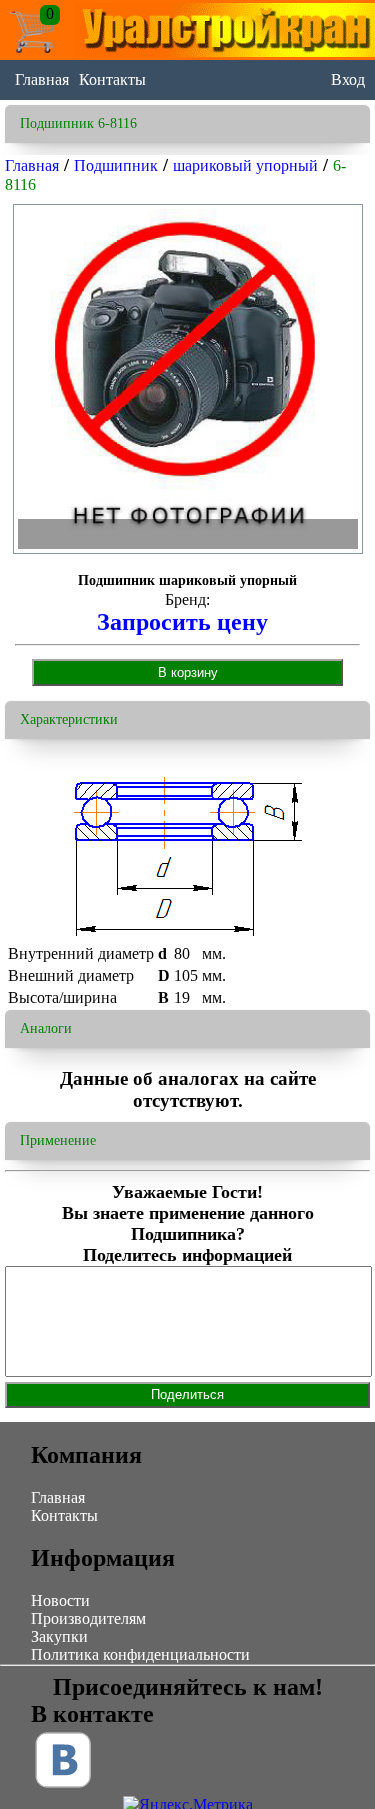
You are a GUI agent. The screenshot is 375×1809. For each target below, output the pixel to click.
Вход (348, 79)
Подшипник (116, 165)
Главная (42, 79)
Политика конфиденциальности (140, 1654)
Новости (60, 1600)
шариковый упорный (245, 165)
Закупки (59, 1636)
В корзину (188, 672)
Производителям (88, 1618)
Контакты (112, 79)
